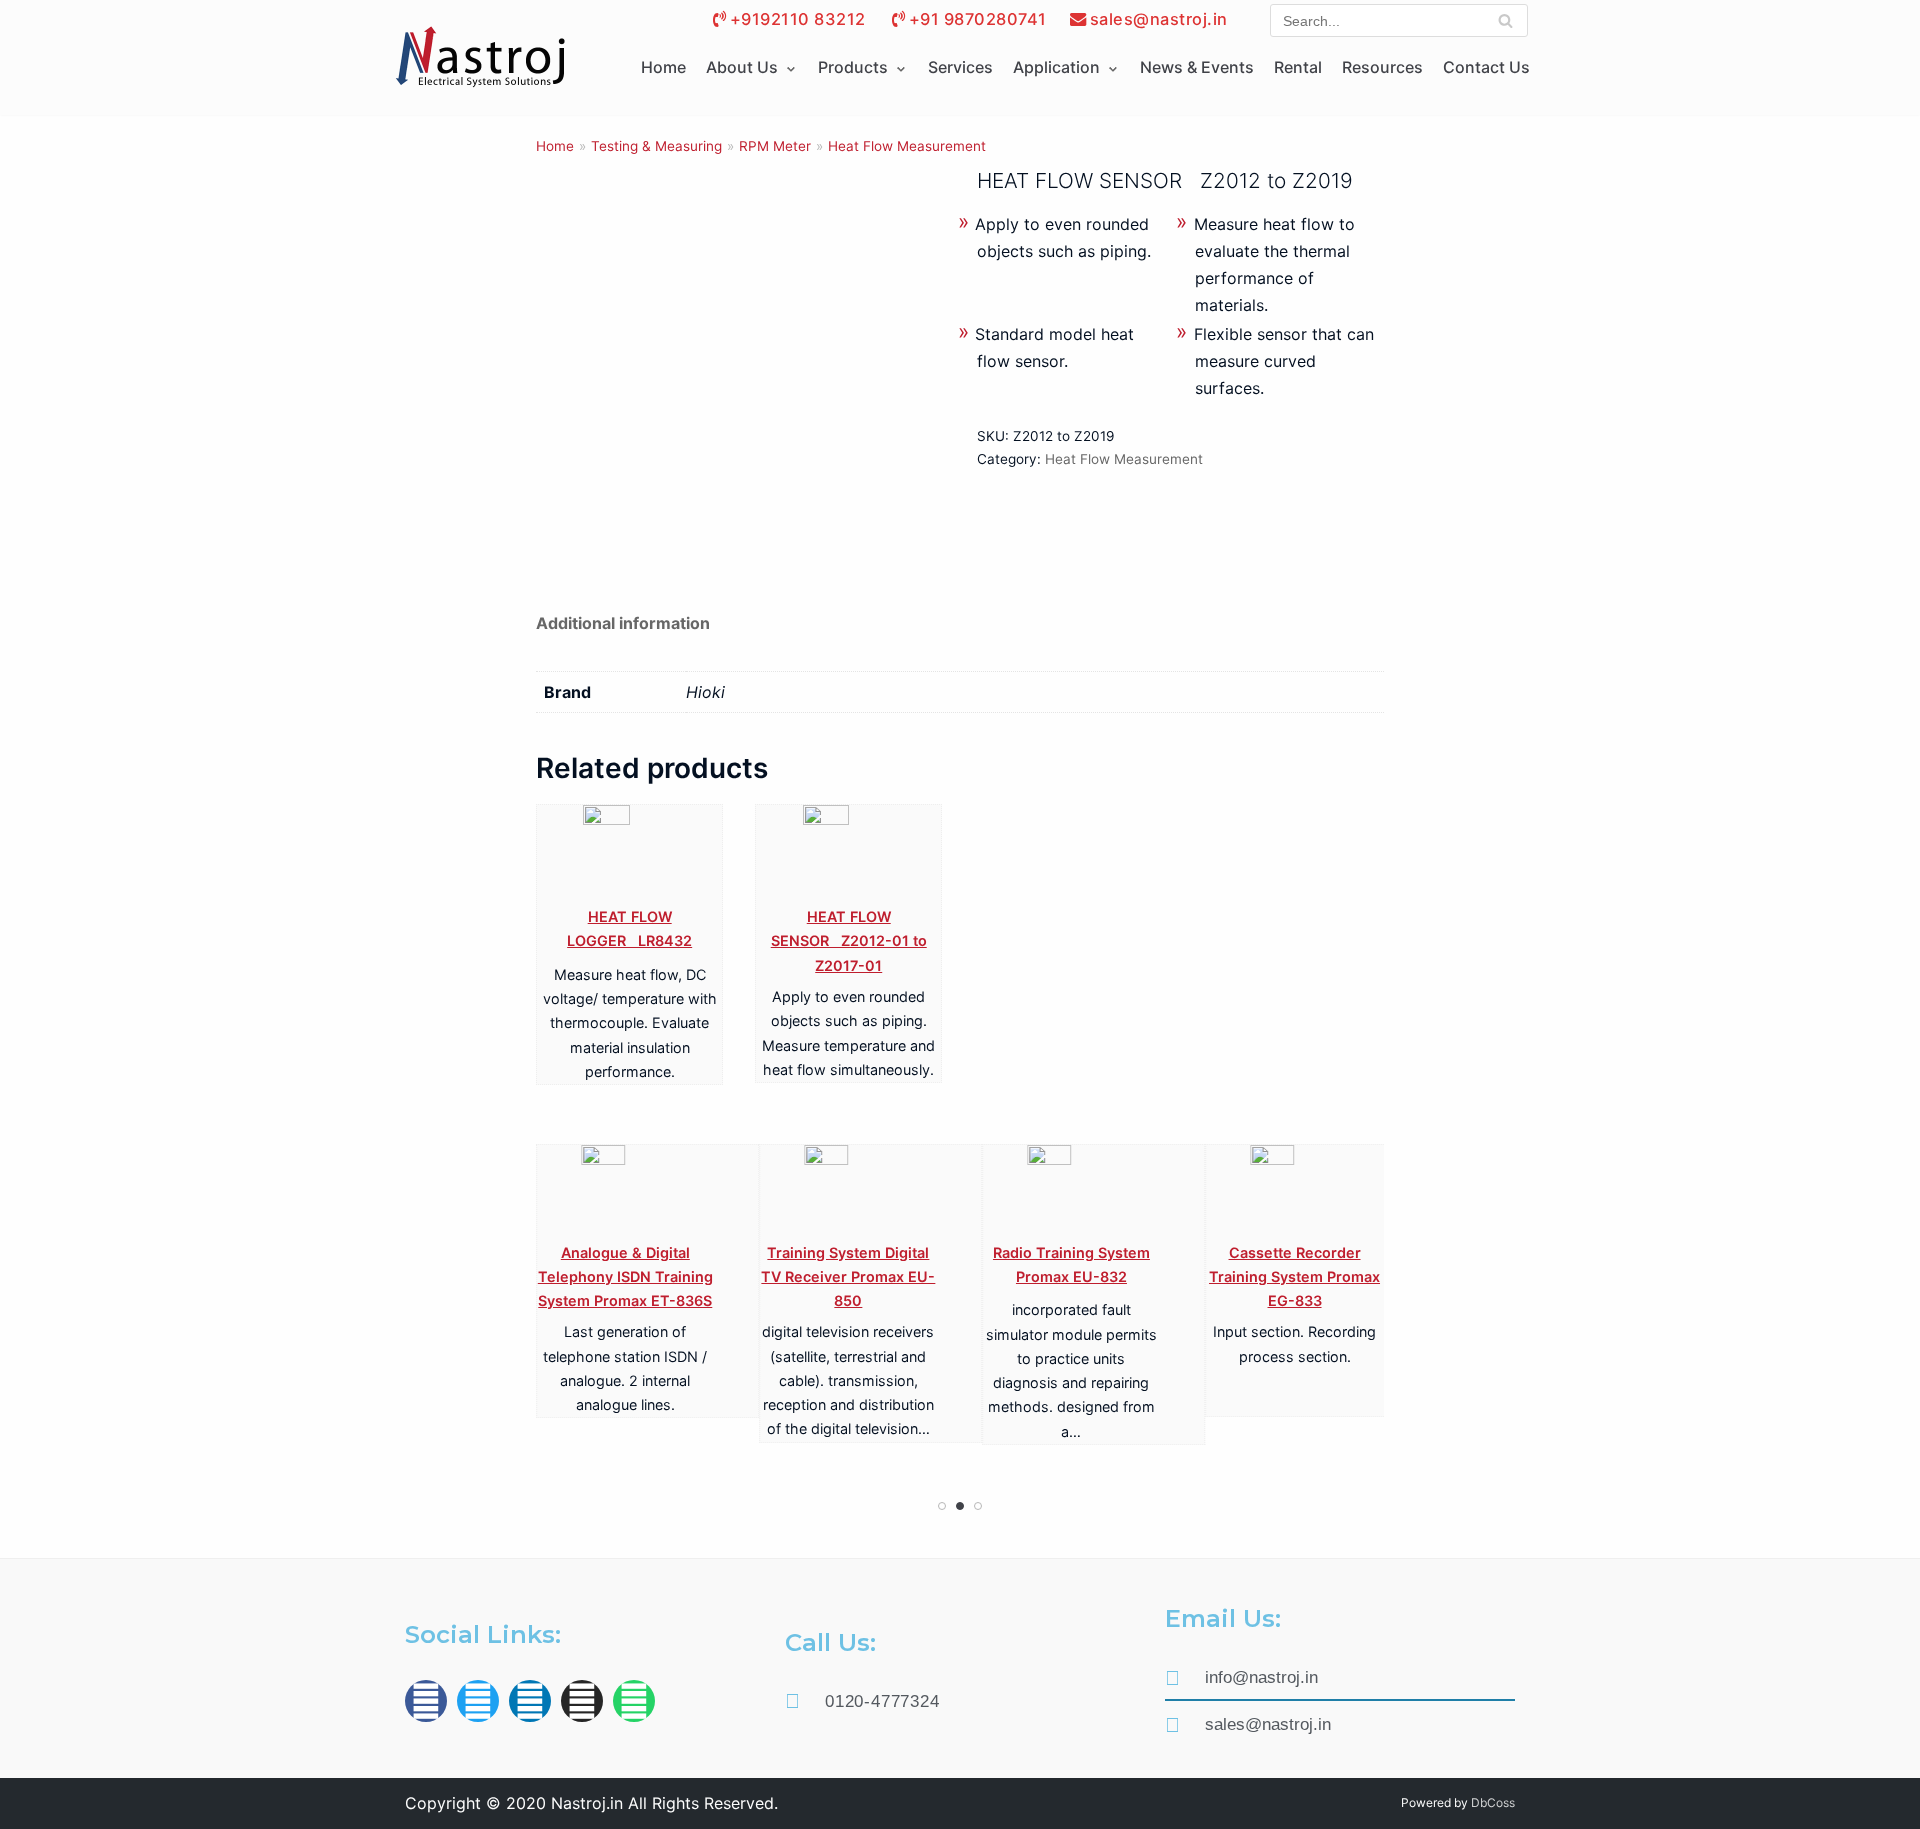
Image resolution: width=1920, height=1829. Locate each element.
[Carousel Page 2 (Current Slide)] (960, 1506)
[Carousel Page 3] (978, 1506)
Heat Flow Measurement (907, 146)
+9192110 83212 (798, 19)
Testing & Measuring (656, 146)
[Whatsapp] (634, 1701)
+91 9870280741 (978, 19)
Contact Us (1486, 67)
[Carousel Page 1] (942, 1506)
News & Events (1197, 67)
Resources (1382, 67)
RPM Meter (775, 146)
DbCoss (1493, 1802)
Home (663, 67)
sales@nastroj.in (1159, 19)
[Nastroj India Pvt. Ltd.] (480, 58)
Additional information (623, 623)
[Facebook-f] (426, 1701)
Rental (1298, 67)
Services (960, 67)
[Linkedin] (530, 1701)
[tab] (623, 623)
